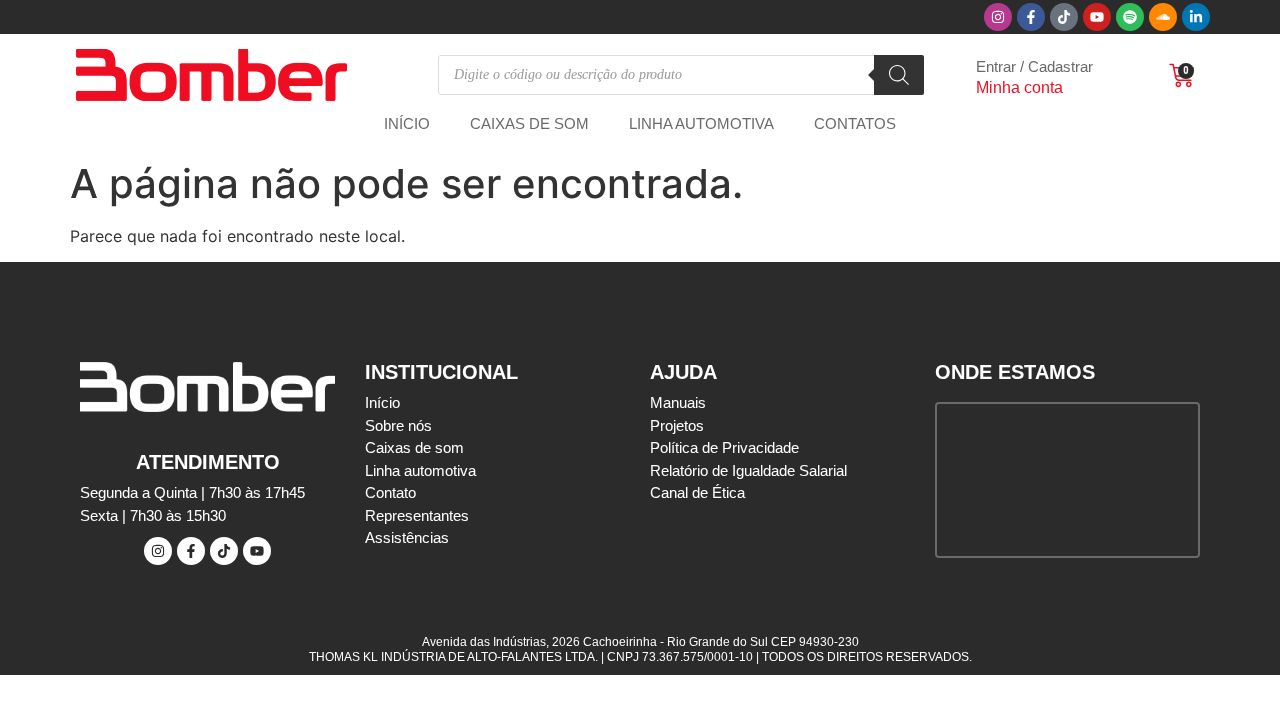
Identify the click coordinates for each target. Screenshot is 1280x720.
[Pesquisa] (899, 75)
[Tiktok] (1064, 17)
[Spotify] (1130, 17)
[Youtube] (1097, 17)
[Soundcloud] (1163, 17)
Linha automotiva (701, 123)
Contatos (855, 123)
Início (407, 123)
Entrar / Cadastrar (1034, 66)
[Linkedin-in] (1196, 17)
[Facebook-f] (1031, 17)
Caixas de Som (529, 123)
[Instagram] (998, 17)
